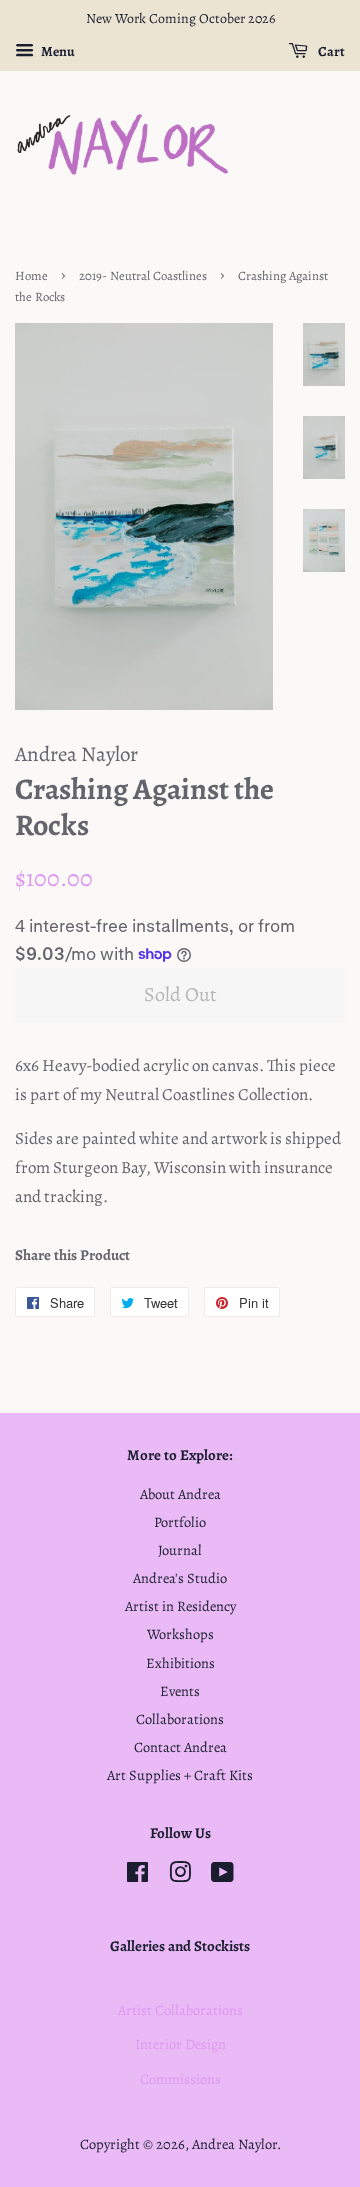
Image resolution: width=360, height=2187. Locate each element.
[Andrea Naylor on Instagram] (180, 1876)
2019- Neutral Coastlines (143, 275)
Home (31, 275)
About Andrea (180, 1494)
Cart (330, 51)
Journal (180, 1550)
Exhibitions (180, 1663)
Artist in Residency (180, 1606)
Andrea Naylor (234, 2144)
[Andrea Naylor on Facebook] (137, 1876)
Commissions (180, 2079)
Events (180, 1691)
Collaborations (180, 1719)
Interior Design (180, 2044)
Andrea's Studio (180, 1578)
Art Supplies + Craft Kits (180, 1775)
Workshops (180, 1634)
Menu (57, 51)
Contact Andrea (180, 1747)
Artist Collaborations (180, 2010)
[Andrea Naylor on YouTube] (222, 1876)
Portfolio (180, 1522)
